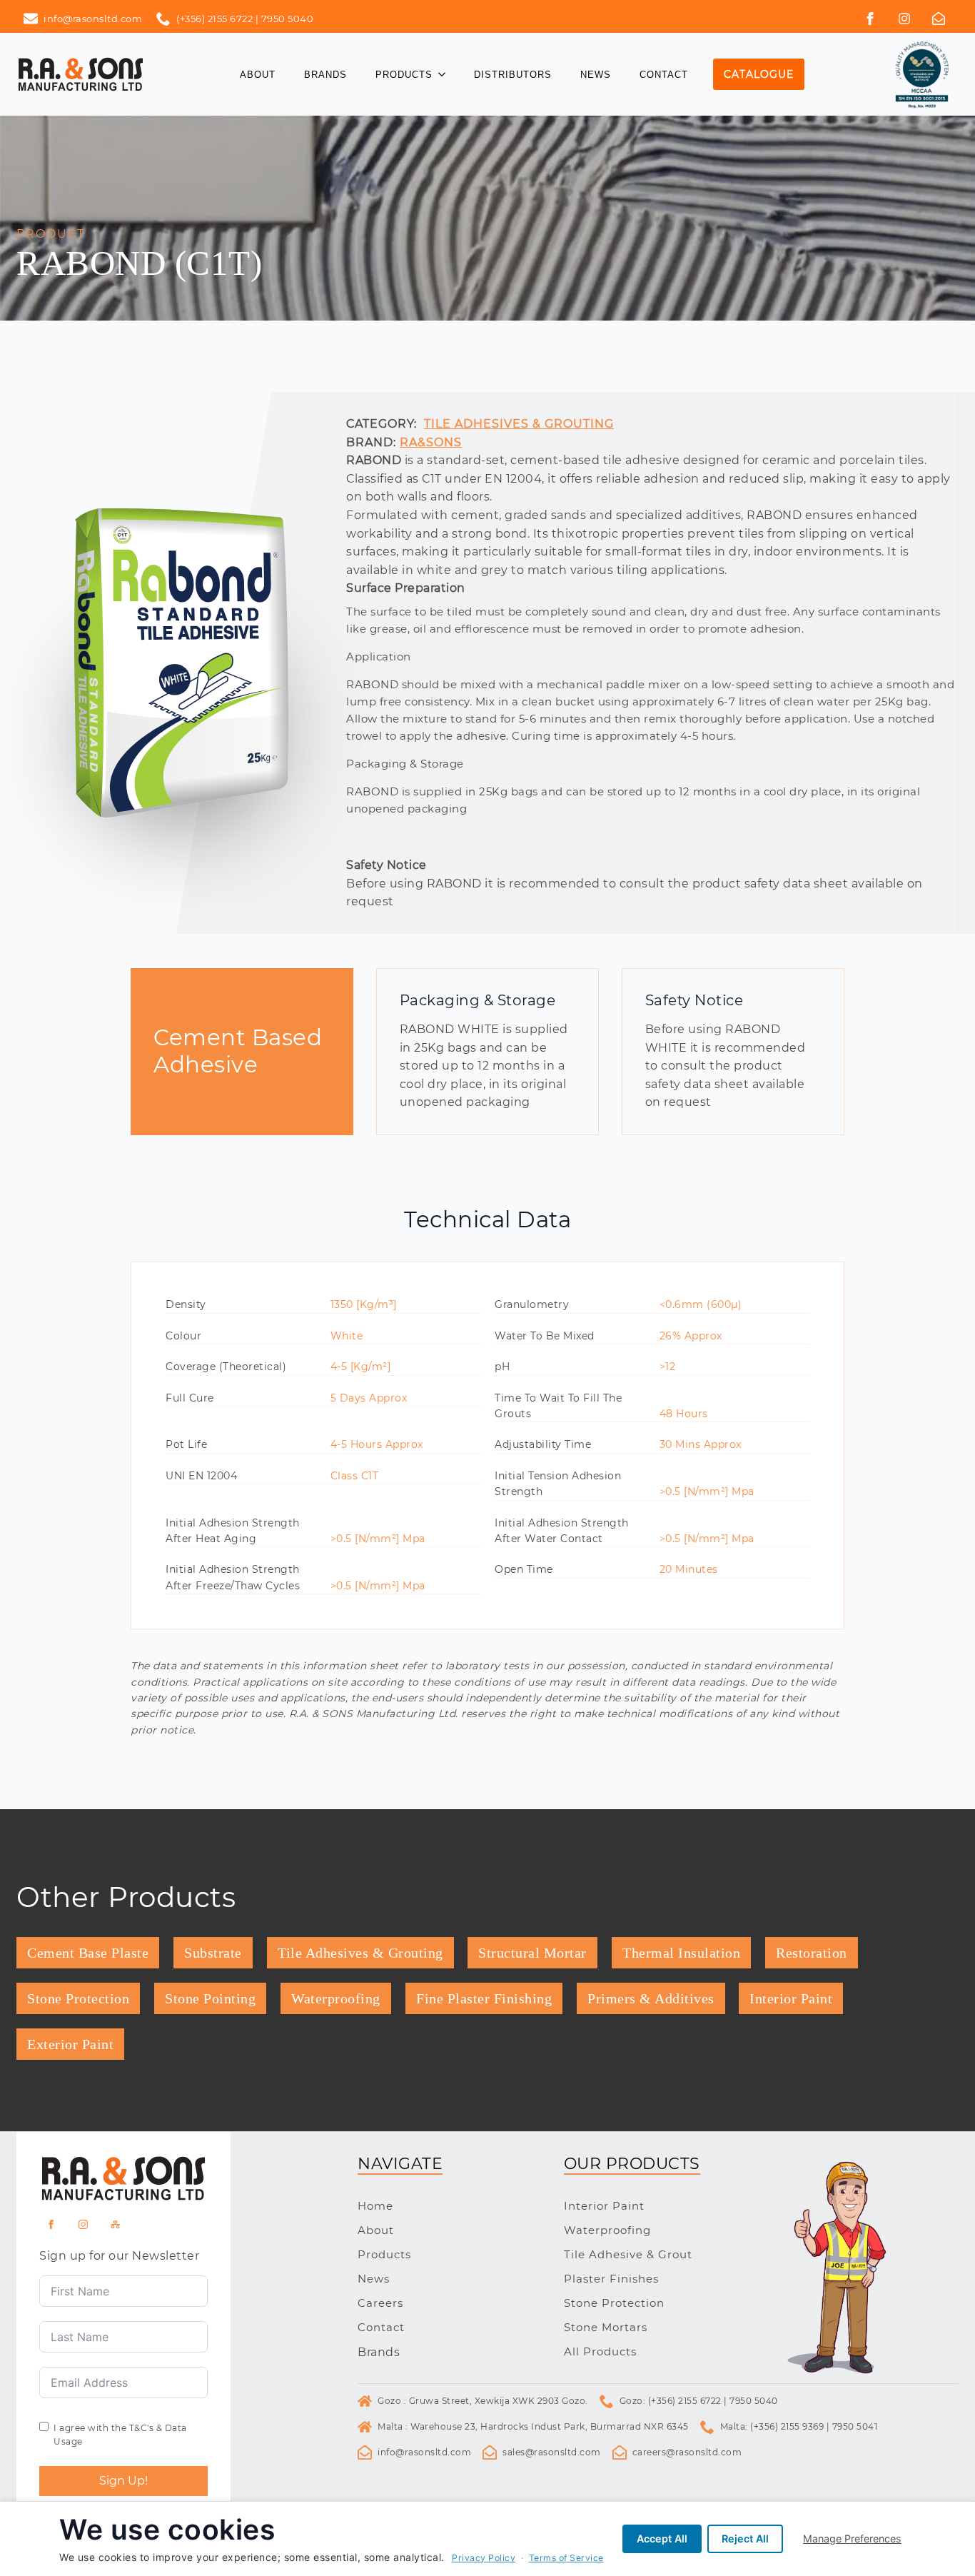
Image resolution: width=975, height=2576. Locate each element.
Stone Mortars (606, 2327)
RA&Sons (431, 442)
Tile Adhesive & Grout (628, 2254)
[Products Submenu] (446, 75)
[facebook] (870, 19)
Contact (664, 75)
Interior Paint (604, 2206)
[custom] (904, 19)
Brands (325, 75)
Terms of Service (566, 2558)
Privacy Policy (484, 2558)
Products (404, 75)
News (596, 75)
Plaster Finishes (611, 2279)
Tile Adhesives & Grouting (519, 424)
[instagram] (83, 2224)
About (258, 75)
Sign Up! (123, 2481)
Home (375, 2206)
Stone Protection (614, 2303)
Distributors (513, 75)
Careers (380, 2303)
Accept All (662, 2539)
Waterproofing (607, 2230)
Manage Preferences (852, 2539)
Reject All (745, 2539)
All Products (600, 2351)
